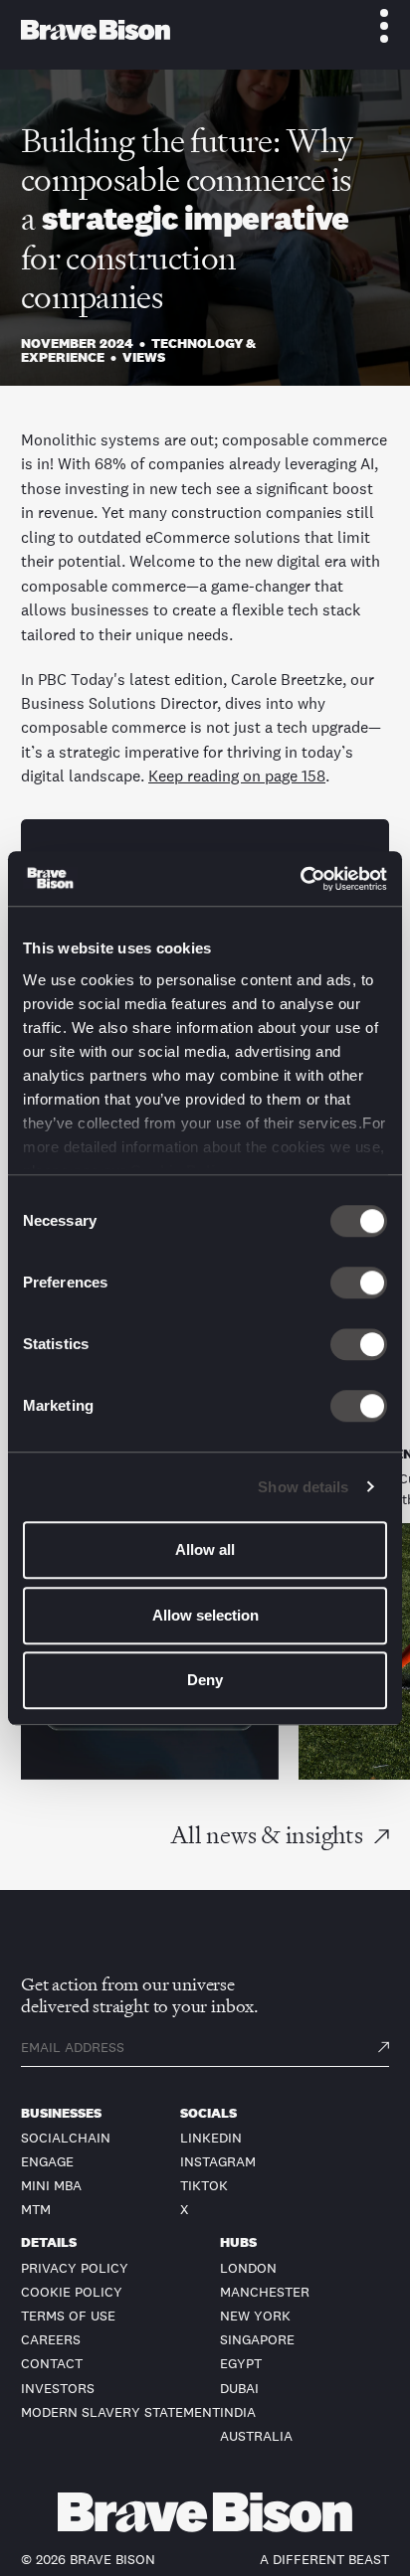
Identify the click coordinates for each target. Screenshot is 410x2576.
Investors (58, 2388)
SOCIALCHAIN (66, 2138)
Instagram (218, 2161)
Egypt (241, 2363)
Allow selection (205, 1615)
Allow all (205, 1549)
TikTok (204, 2185)
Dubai (239, 2388)
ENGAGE (47, 2161)
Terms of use (68, 2316)
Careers (51, 2339)
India (238, 2412)
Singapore (257, 2339)
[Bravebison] (96, 30)
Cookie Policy (72, 2292)
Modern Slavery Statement (120, 2412)
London (248, 2268)
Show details (303, 1487)
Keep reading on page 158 (237, 775)
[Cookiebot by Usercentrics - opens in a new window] (300, 879)
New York (255, 2316)
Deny (205, 1680)
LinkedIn (211, 2138)
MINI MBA (51, 2185)
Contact (52, 2363)
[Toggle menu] (373, 26)
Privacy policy (75, 2268)
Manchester (265, 2292)
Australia (256, 2436)
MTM (36, 2209)
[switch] (359, 1283)
